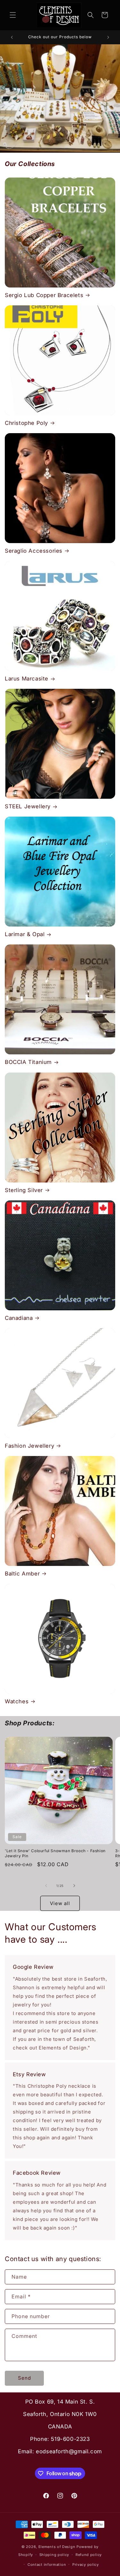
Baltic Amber (22, 1574)
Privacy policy (86, 2565)
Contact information (47, 2565)
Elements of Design (57, 2547)
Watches (17, 1701)
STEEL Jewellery (28, 806)
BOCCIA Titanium (28, 1062)
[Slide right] (74, 1886)
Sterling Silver (24, 1190)
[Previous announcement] (12, 37)
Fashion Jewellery (29, 1446)
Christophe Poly (26, 423)
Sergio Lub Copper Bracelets (44, 295)
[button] (13, 15)
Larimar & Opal (25, 934)
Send (24, 2378)
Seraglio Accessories (34, 551)
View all (60, 1903)
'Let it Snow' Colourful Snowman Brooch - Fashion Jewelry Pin (55, 1853)
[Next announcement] (108, 37)
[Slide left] (46, 1886)
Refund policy (89, 2555)
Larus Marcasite (27, 679)
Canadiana (19, 1318)
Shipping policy (54, 2555)
